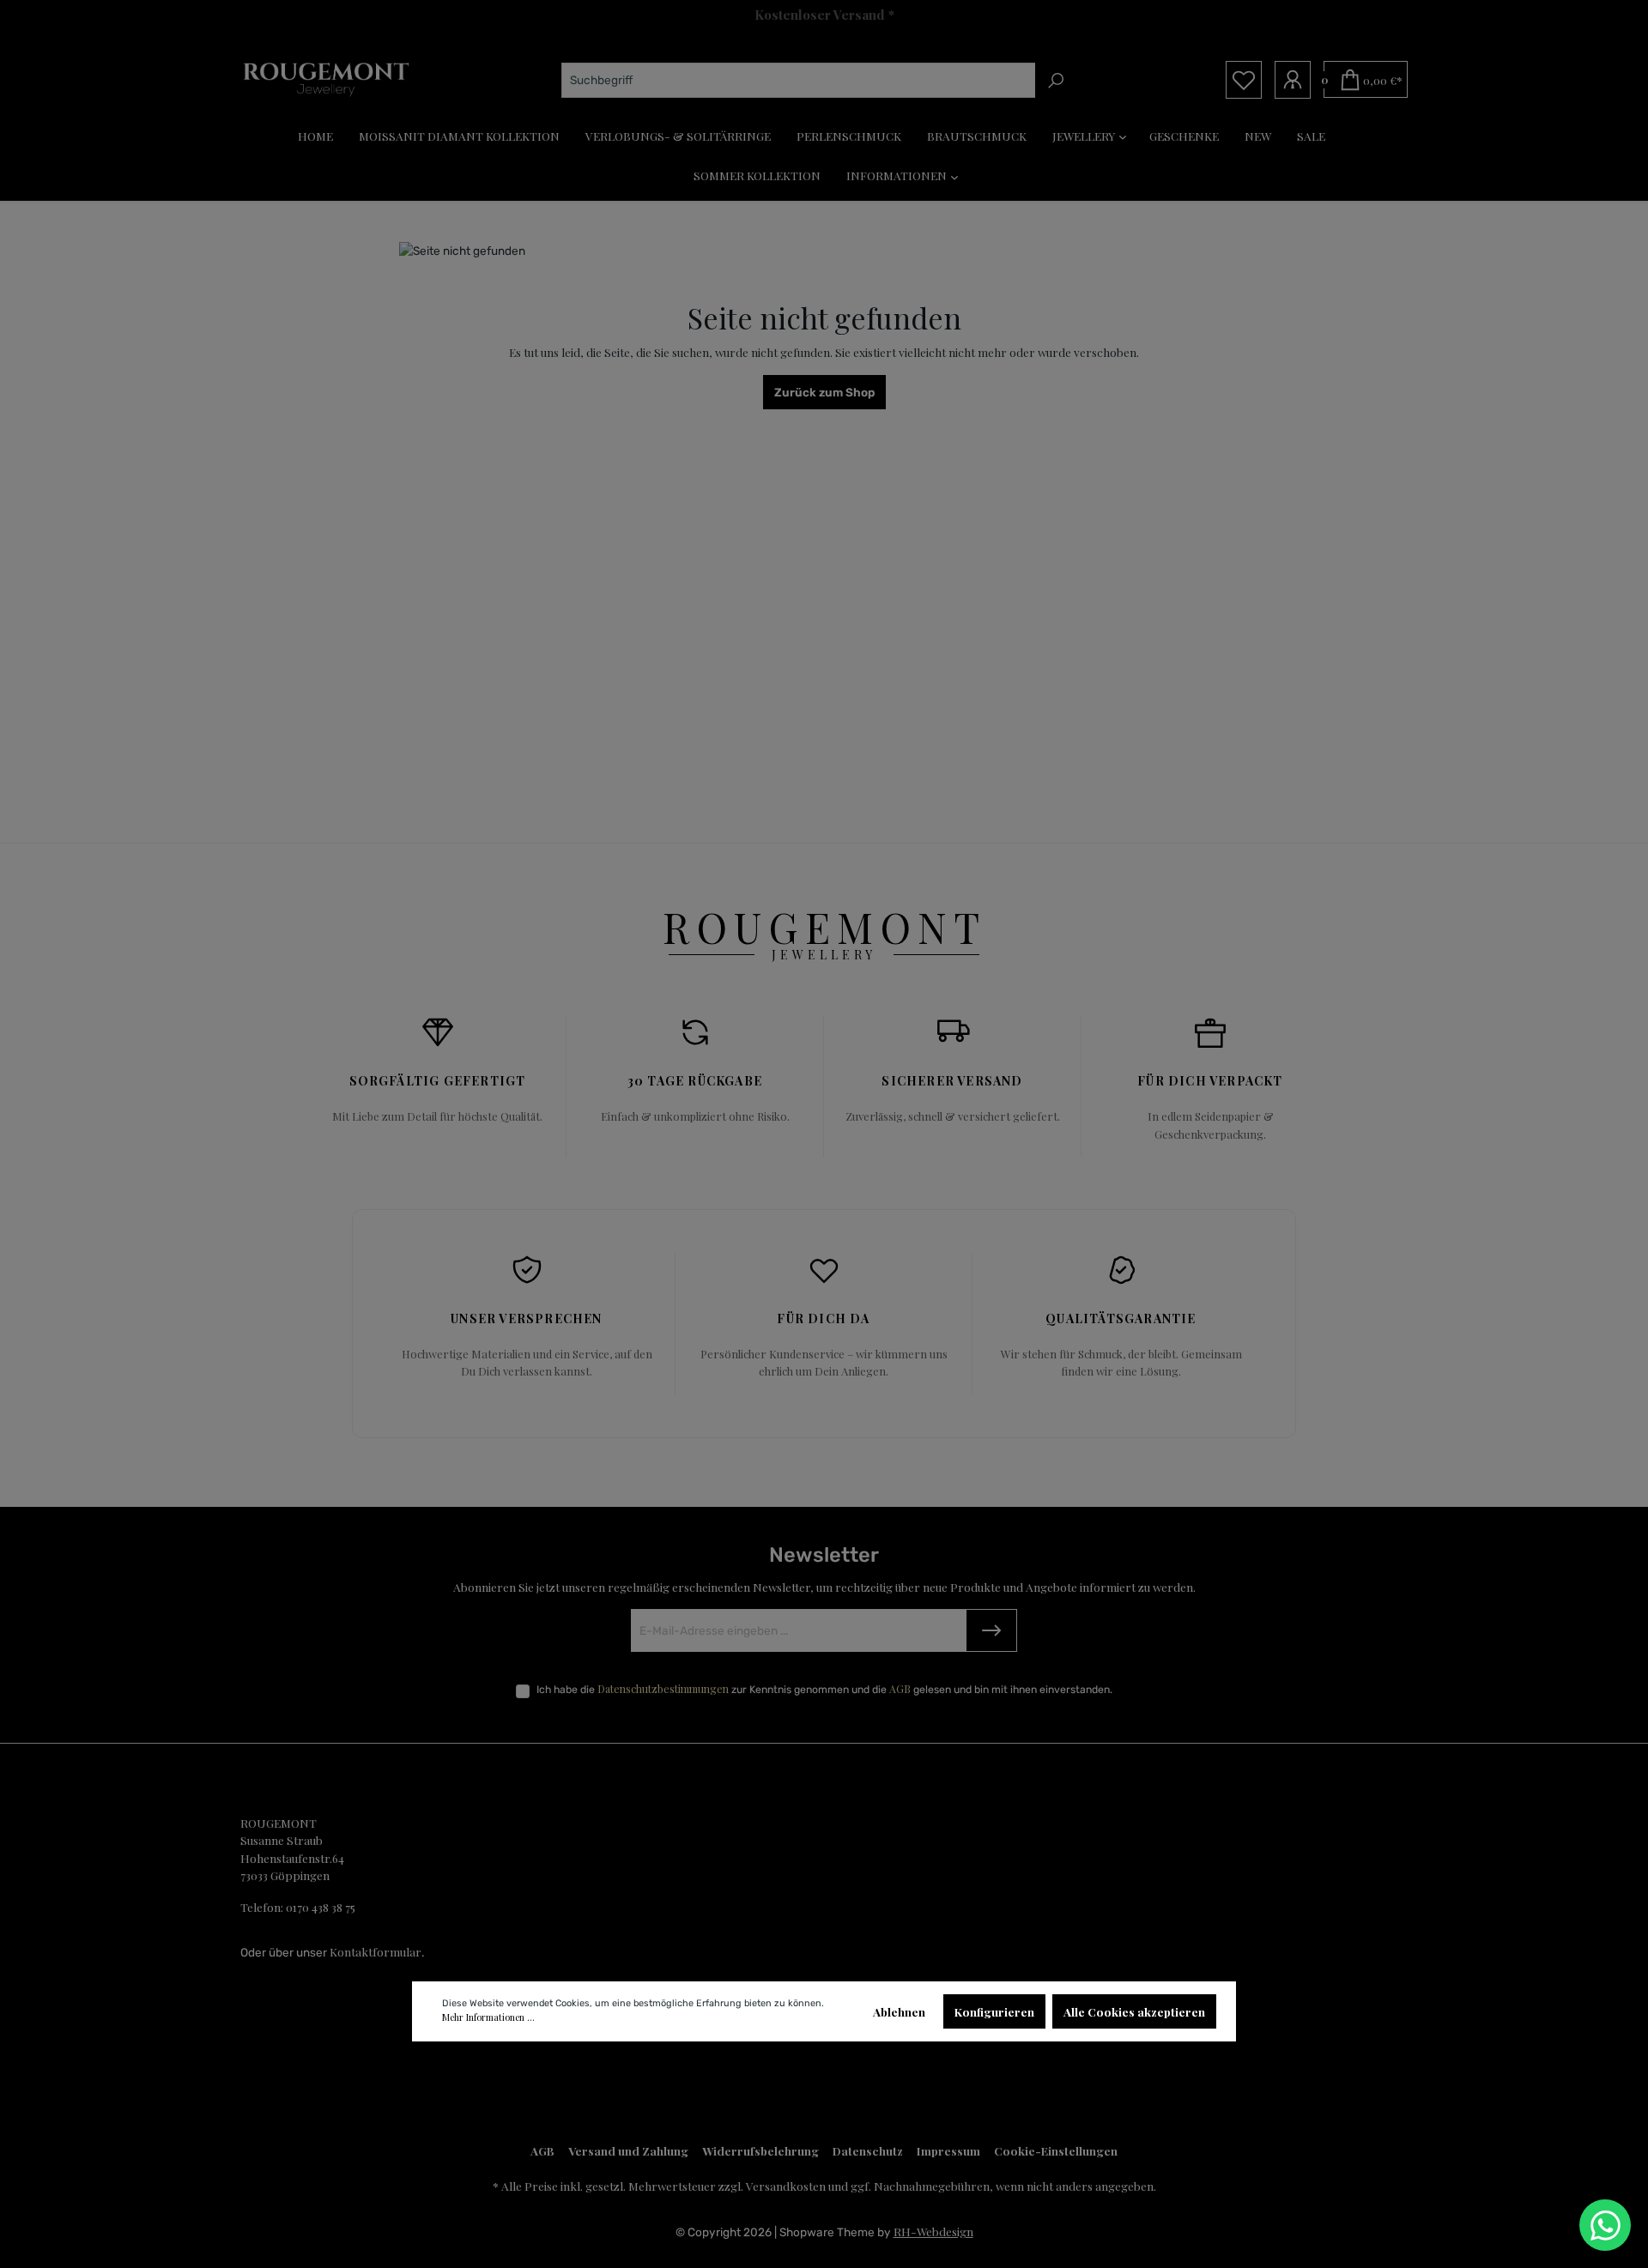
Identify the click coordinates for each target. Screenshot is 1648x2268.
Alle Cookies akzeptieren (1134, 2011)
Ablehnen (899, 2011)
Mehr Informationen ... (488, 2017)
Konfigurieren (994, 2011)
